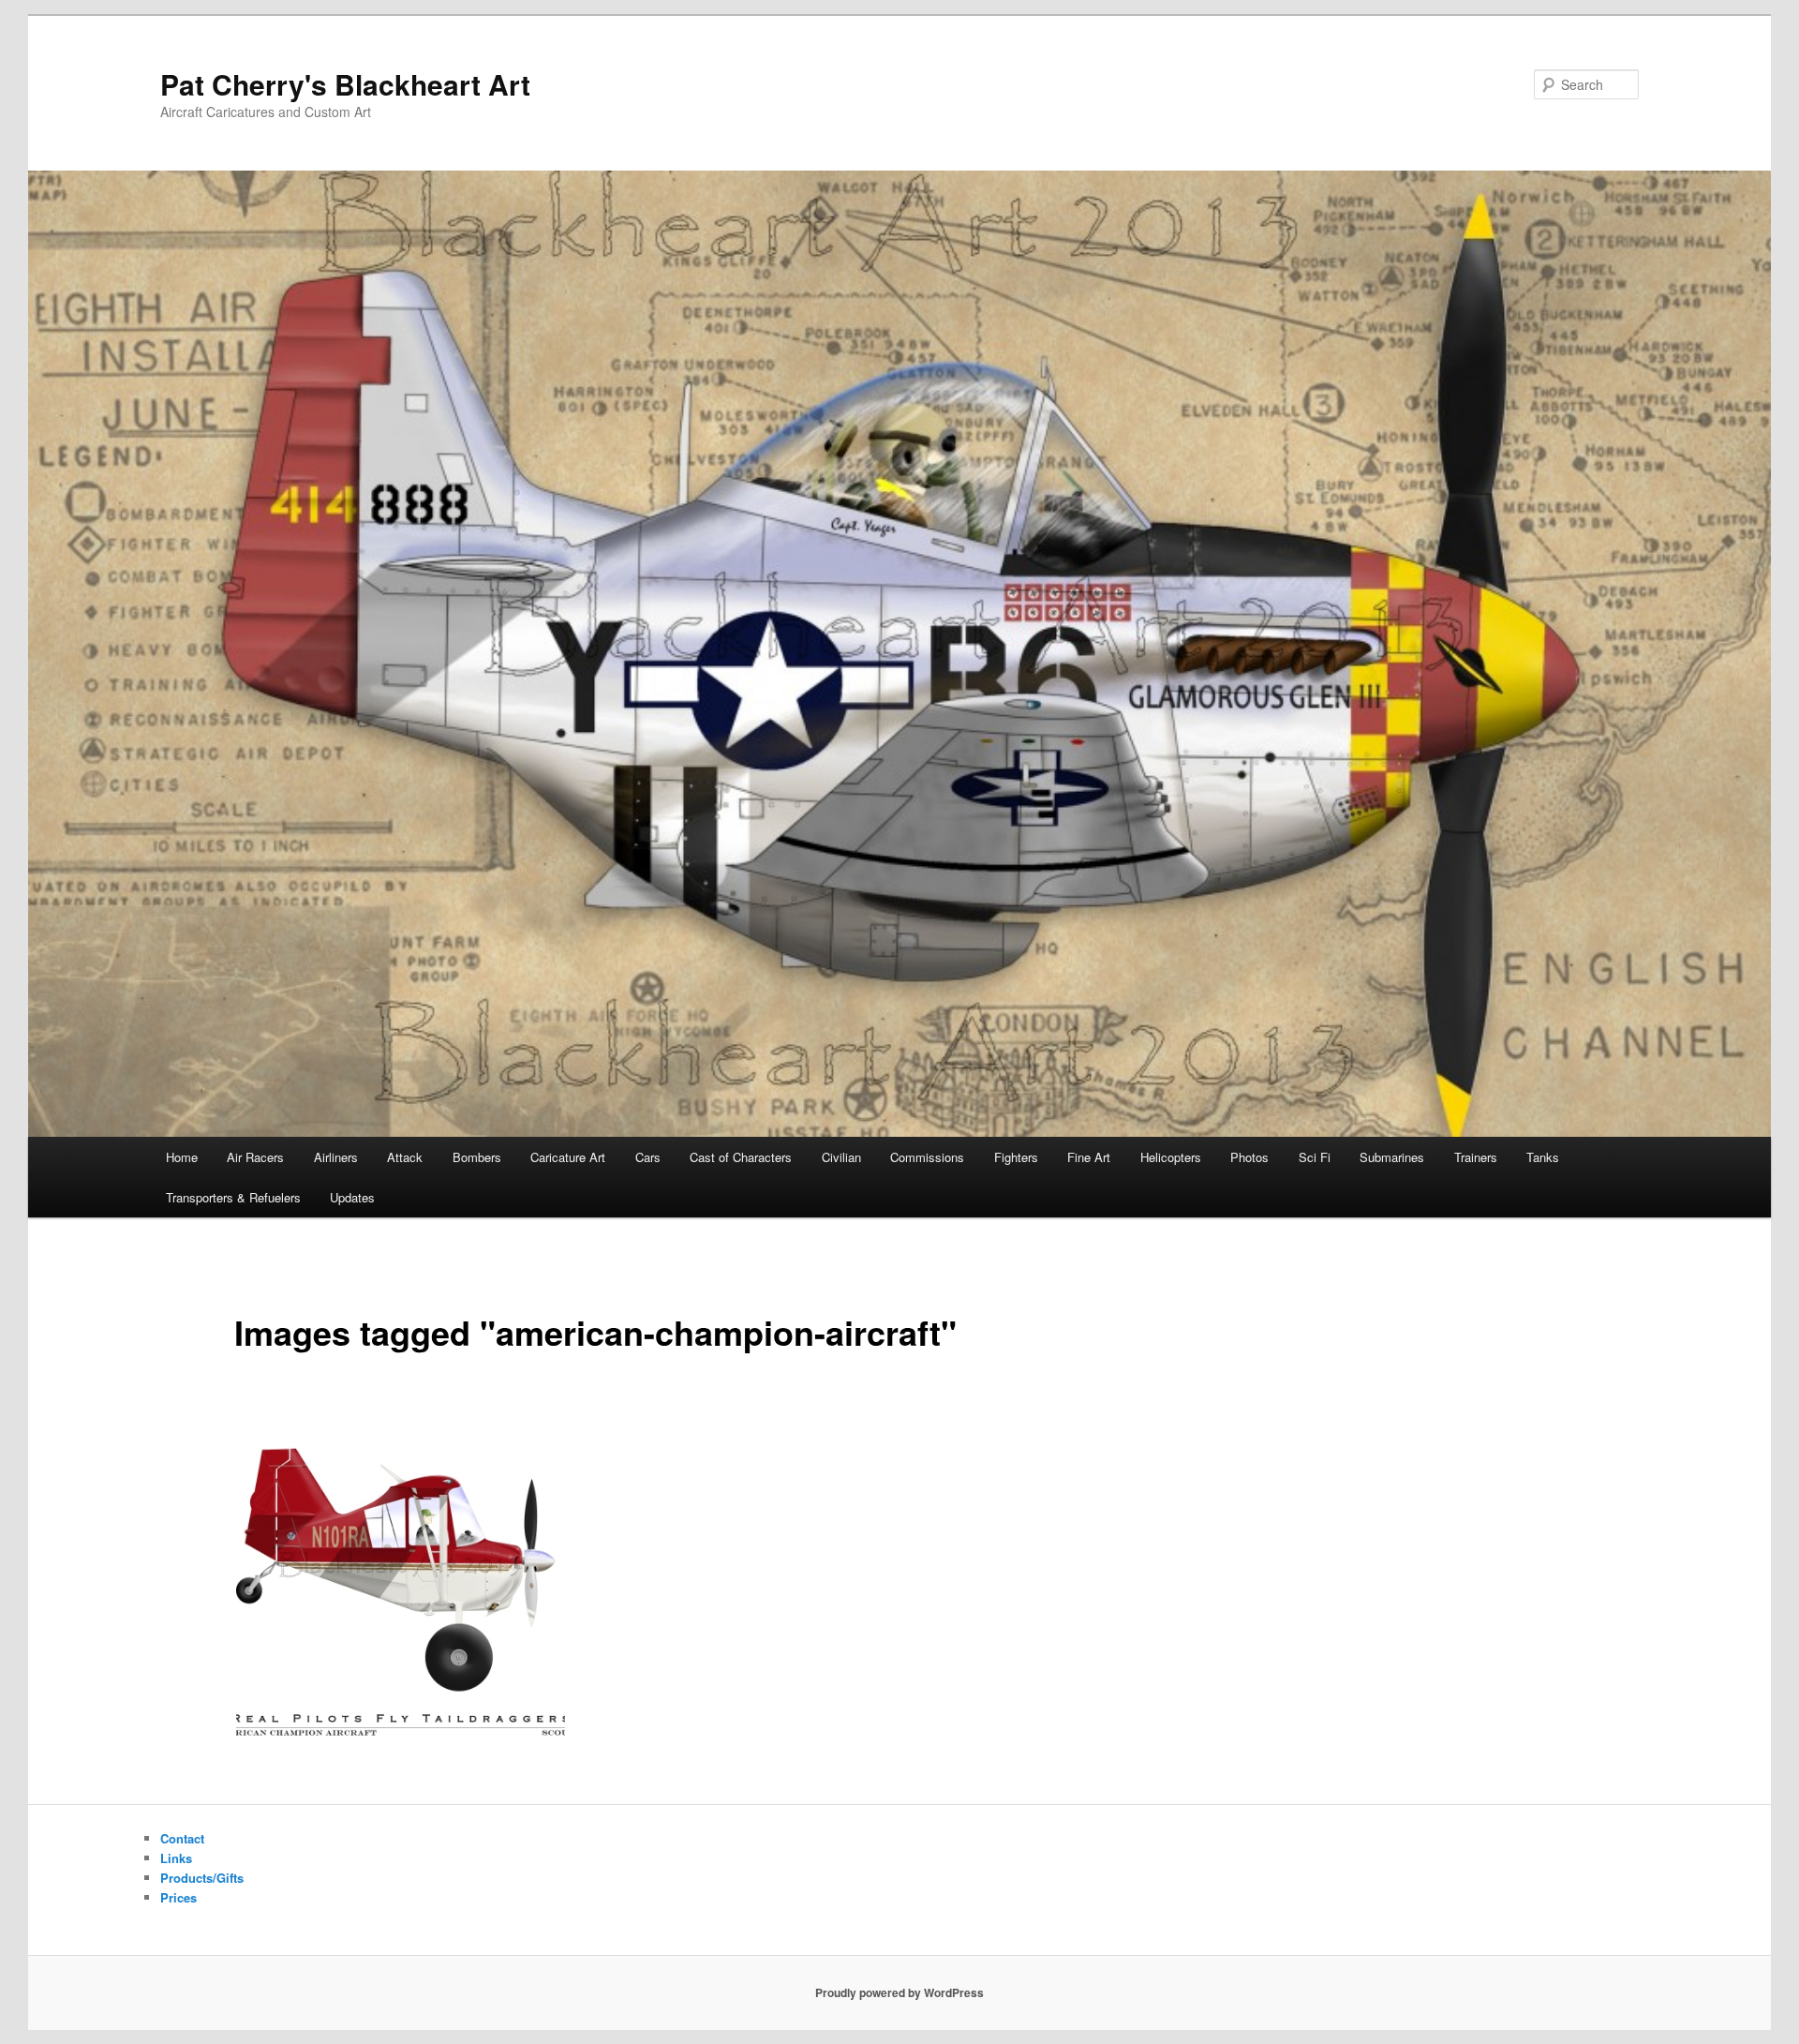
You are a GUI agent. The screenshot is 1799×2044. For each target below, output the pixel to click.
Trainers (1476, 1157)
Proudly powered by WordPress (899, 1992)
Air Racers (255, 1157)
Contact (182, 1838)
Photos (1249, 1157)
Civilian (841, 1157)
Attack (405, 1157)
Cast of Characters (741, 1157)
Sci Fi (1315, 1157)
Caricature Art (568, 1157)
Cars (648, 1157)
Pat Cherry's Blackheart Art (345, 84)
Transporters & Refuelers (233, 1197)
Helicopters (1171, 1157)
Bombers (477, 1157)
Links (176, 1858)
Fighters (1016, 1157)
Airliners (336, 1157)
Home (182, 1157)
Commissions (927, 1157)
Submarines (1392, 1157)
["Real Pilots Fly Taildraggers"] (401, 1591)
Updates (352, 1197)
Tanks (1543, 1157)
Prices (178, 1897)
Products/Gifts (202, 1878)
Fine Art (1089, 1157)
